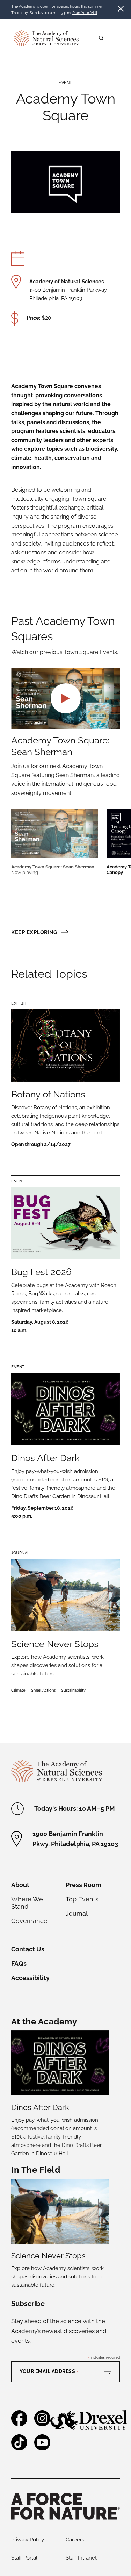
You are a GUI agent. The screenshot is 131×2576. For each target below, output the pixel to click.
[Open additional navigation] (117, 38)
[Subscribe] (111, 2371)
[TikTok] (19, 2447)
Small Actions (43, 1690)
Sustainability (73, 1690)
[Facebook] (19, 2423)
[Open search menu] (101, 38)
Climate (18, 1690)
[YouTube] (42, 2447)
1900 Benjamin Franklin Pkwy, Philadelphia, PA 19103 (75, 1839)
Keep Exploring (34, 932)
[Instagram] (42, 2423)
